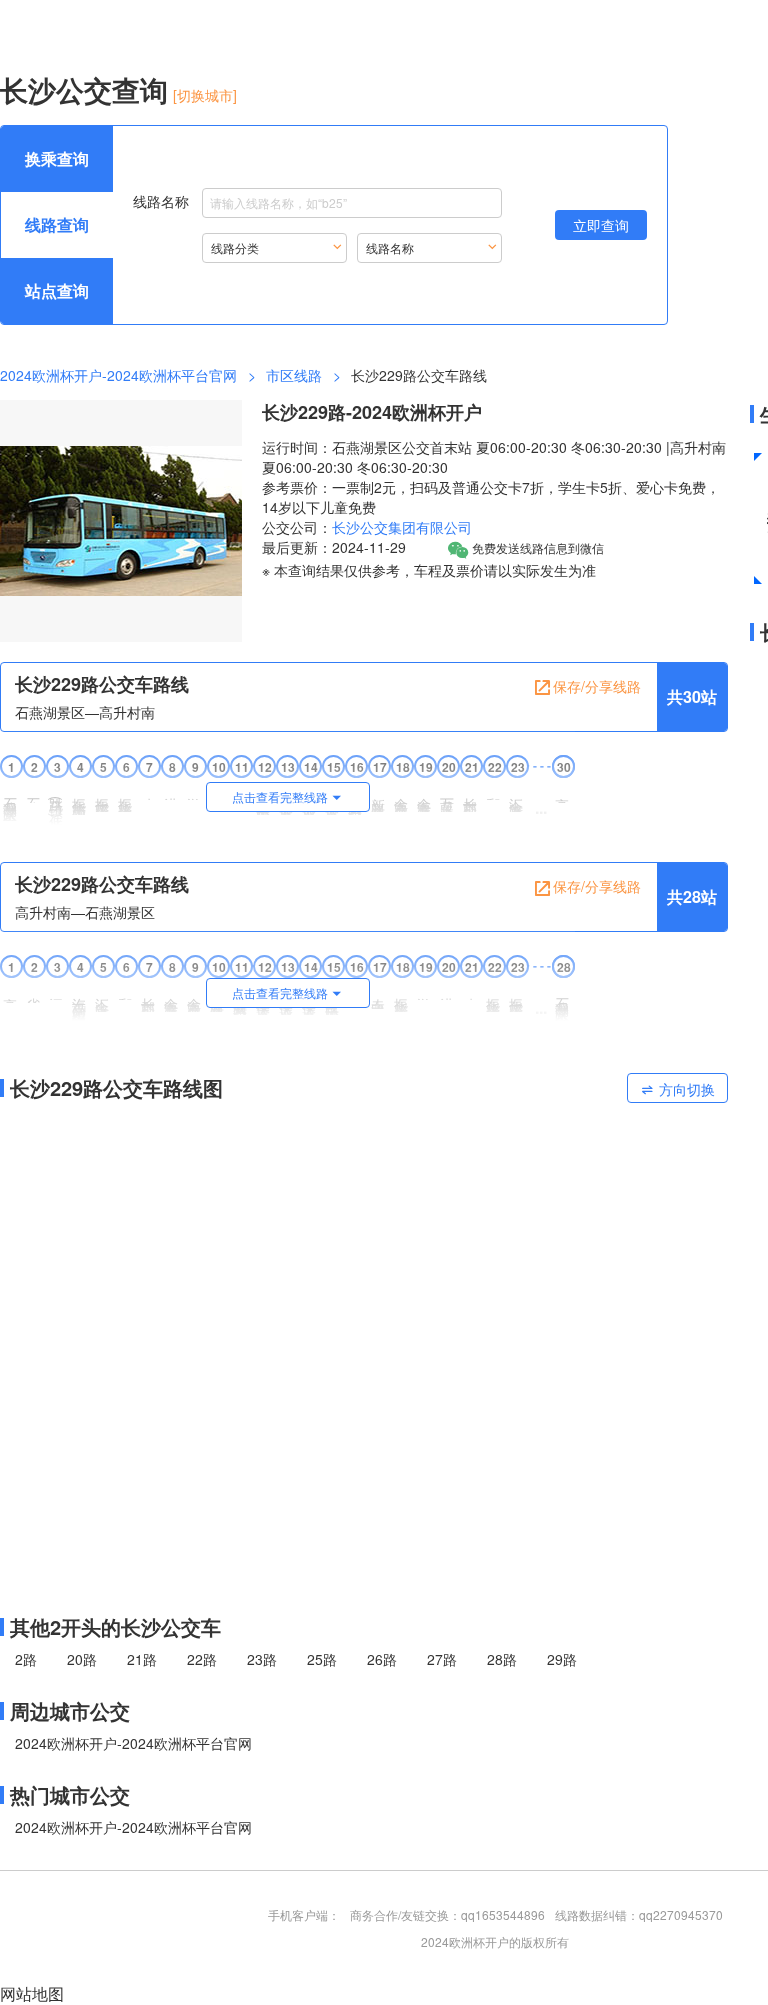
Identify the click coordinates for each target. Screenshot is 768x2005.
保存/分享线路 (597, 686)
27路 (442, 1659)
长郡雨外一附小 (471, 797)
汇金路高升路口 (103, 997)
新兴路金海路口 (379, 797)
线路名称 (161, 200)
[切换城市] (205, 95)
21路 (142, 1659)
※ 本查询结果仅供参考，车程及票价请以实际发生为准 (429, 570)
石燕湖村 (34, 793)
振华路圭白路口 (402, 997)
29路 (562, 1659)
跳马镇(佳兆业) (57, 804)
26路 (382, 1659)
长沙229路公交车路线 (102, 684)
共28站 (692, 896)
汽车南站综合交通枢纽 (80, 1002)
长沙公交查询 (84, 89)
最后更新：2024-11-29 (334, 547)
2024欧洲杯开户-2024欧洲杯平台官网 (118, 375)
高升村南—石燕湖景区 (85, 912)
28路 (502, 1659)
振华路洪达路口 (126, 797)
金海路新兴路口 (402, 797)
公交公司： (297, 527)
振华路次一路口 (103, 797)
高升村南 (563, 793)
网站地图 (32, 1993)
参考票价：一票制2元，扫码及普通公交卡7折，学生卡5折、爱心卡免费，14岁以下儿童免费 (491, 497)
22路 (202, 1659)
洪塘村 (172, 791)
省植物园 (34, 993)
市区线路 (294, 375)
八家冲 (149, 791)
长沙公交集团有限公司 (402, 527)
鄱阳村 (494, 791)
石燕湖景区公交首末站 (11, 802)
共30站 (692, 696)
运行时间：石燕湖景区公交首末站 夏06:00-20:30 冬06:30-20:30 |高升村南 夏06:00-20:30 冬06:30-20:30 (494, 457)
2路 (26, 1659)
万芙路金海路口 (448, 797)
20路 (82, 1659)
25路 (322, 1659)
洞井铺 (57, 991)
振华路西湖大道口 (80, 799)
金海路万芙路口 (425, 797)
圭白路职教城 (379, 996)
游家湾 (195, 791)
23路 (262, 1659)
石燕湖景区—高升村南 (85, 712)
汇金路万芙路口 (517, 797)
